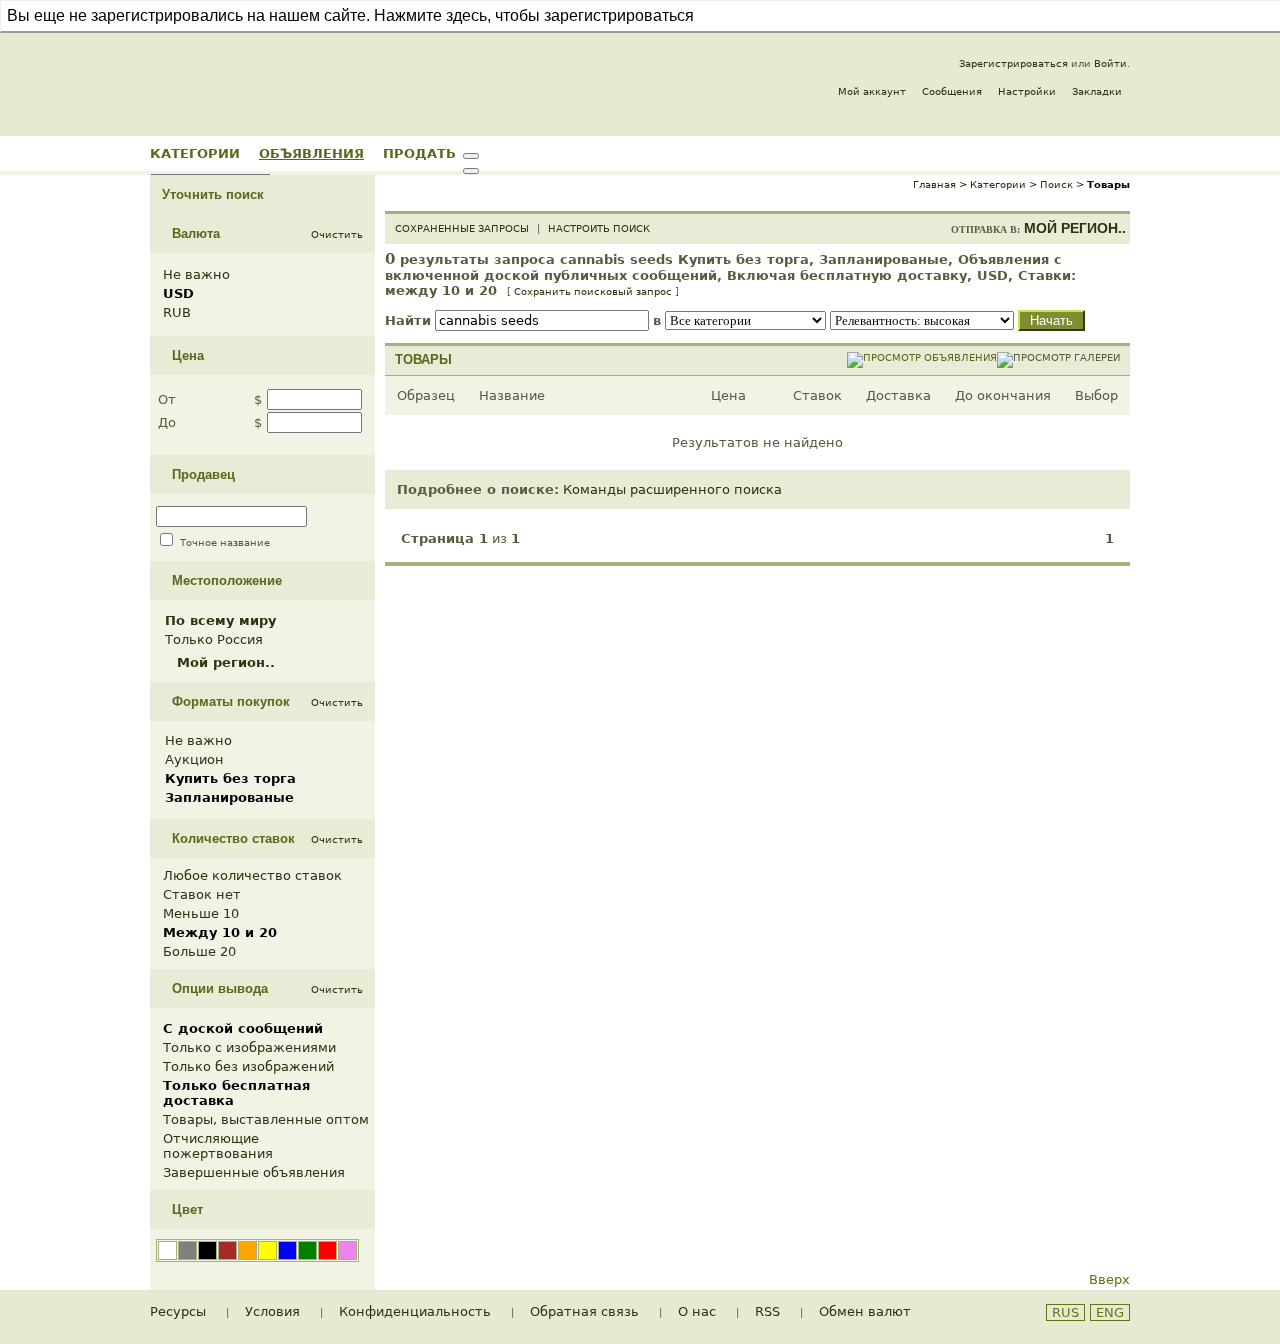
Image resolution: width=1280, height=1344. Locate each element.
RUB (177, 312)
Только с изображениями (249, 1047)
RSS (767, 1311)
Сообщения (952, 91)
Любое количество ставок (252, 875)
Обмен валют (865, 1311)
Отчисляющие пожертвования (218, 1146)
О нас (697, 1311)
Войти (1110, 63)
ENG (1110, 1312)
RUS (1065, 1312)
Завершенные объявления (254, 1172)
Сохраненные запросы (462, 228)
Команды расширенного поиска (672, 489)
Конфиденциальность (415, 1311)
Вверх (1109, 1279)
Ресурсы (178, 1311)
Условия (272, 1311)
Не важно (196, 274)
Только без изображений (248, 1066)
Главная (934, 184)
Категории (195, 153)
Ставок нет (202, 894)
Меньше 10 (201, 913)
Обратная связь (584, 1311)
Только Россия (214, 639)
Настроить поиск (599, 228)
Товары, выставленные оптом (266, 1119)
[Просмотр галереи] (1058, 357)
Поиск (1056, 184)
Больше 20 (199, 951)
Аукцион (194, 759)
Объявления (311, 153)
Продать (419, 153)
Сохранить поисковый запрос (593, 291)
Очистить (337, 234)
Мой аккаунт (872, 91)
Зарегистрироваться (1013, 63)
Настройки (1027, 91)
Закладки (1097, 91)
